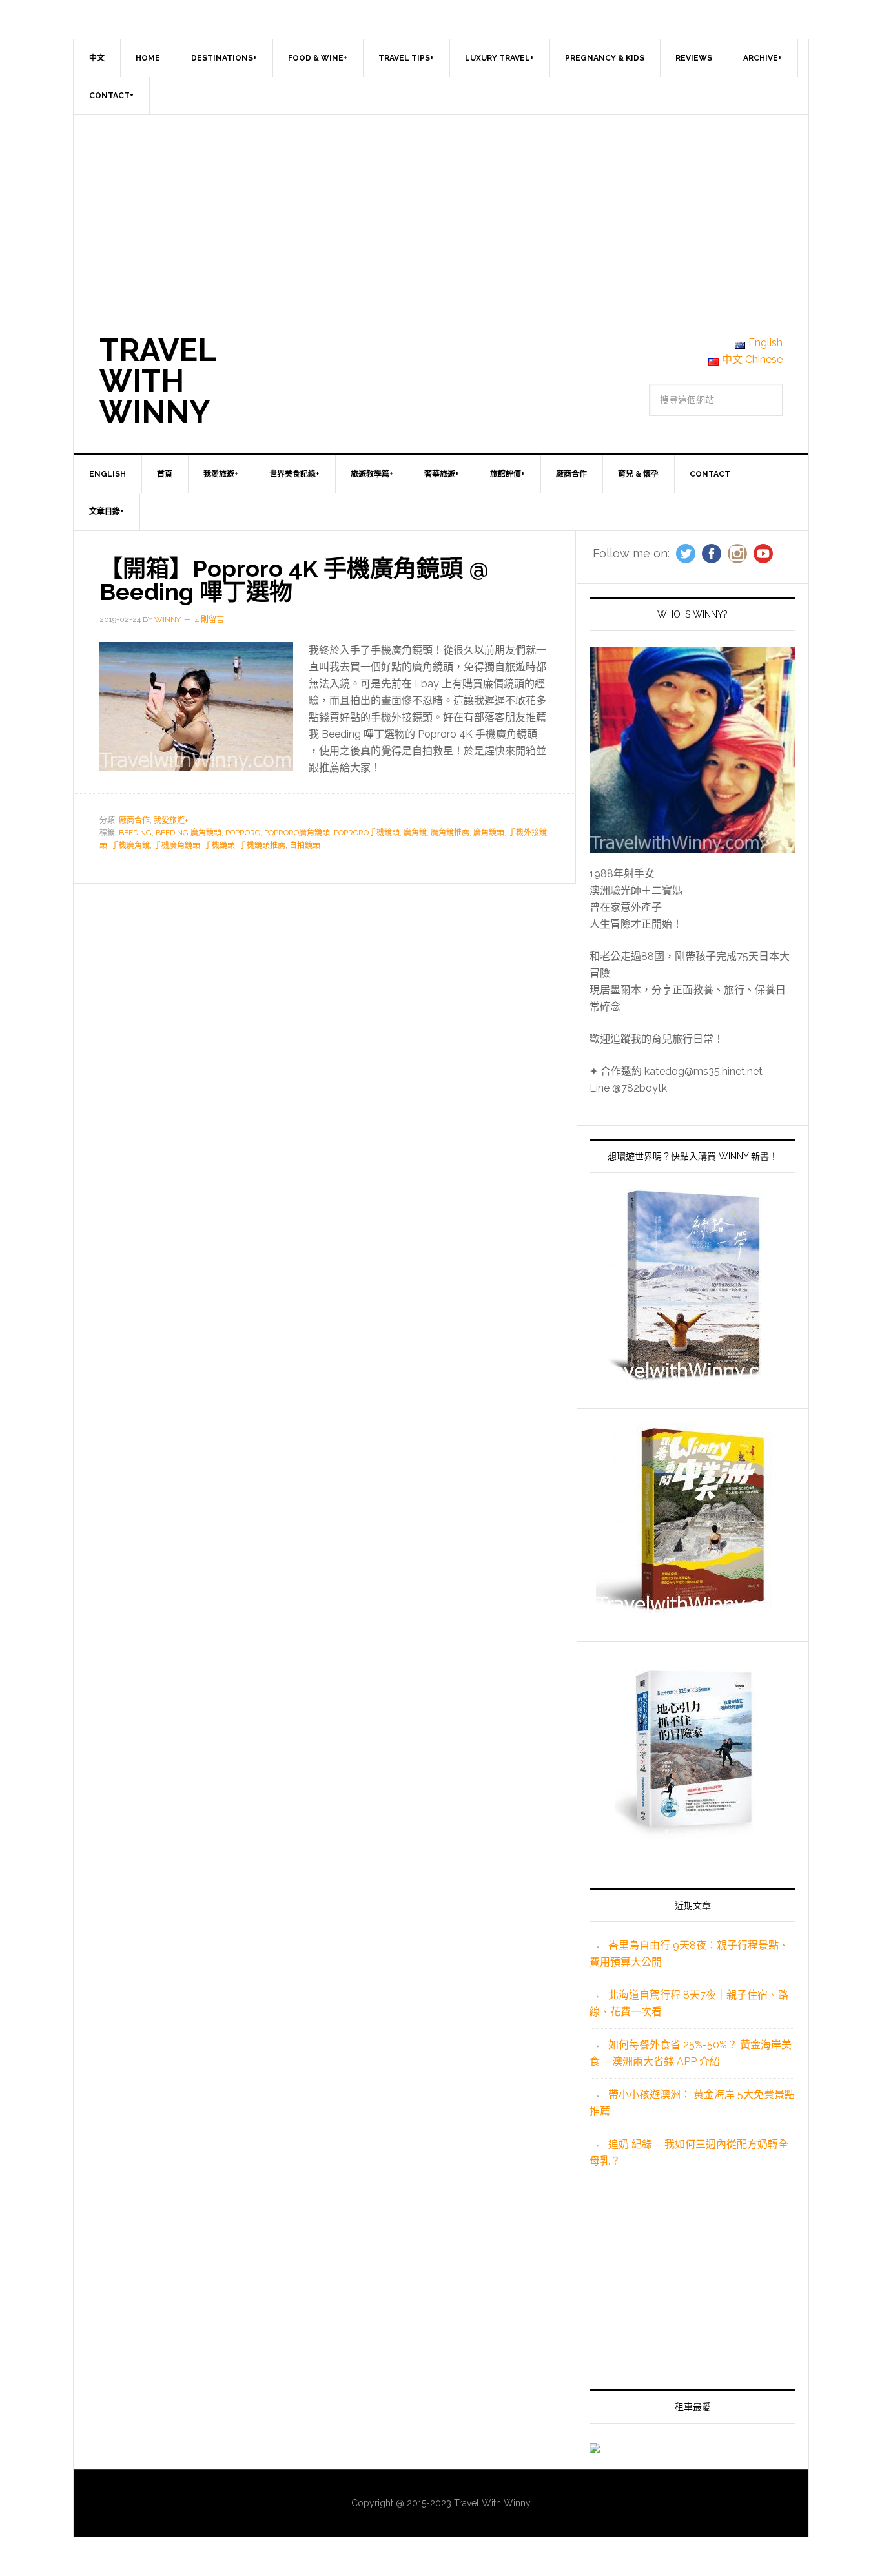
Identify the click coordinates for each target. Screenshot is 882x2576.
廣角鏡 (415, 833)
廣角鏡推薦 (450, 833)
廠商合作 (134, 820)
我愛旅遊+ (171, 820)
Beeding (135, 833)
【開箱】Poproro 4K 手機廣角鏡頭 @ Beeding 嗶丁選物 (294, 580)
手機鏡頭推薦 (262, 846)
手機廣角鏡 (130, 846)
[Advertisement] (441, 212)
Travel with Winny (158, 381)
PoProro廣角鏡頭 (297, 833)
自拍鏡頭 (305, 846)
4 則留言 (210, 619)
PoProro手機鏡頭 (367, 833)
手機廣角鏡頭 (177, 846)
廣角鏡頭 (489, 833)
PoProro (243, 833)
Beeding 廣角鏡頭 (189, 833)
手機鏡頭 (220, 846)
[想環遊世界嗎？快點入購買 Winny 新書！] (692, 1285)
